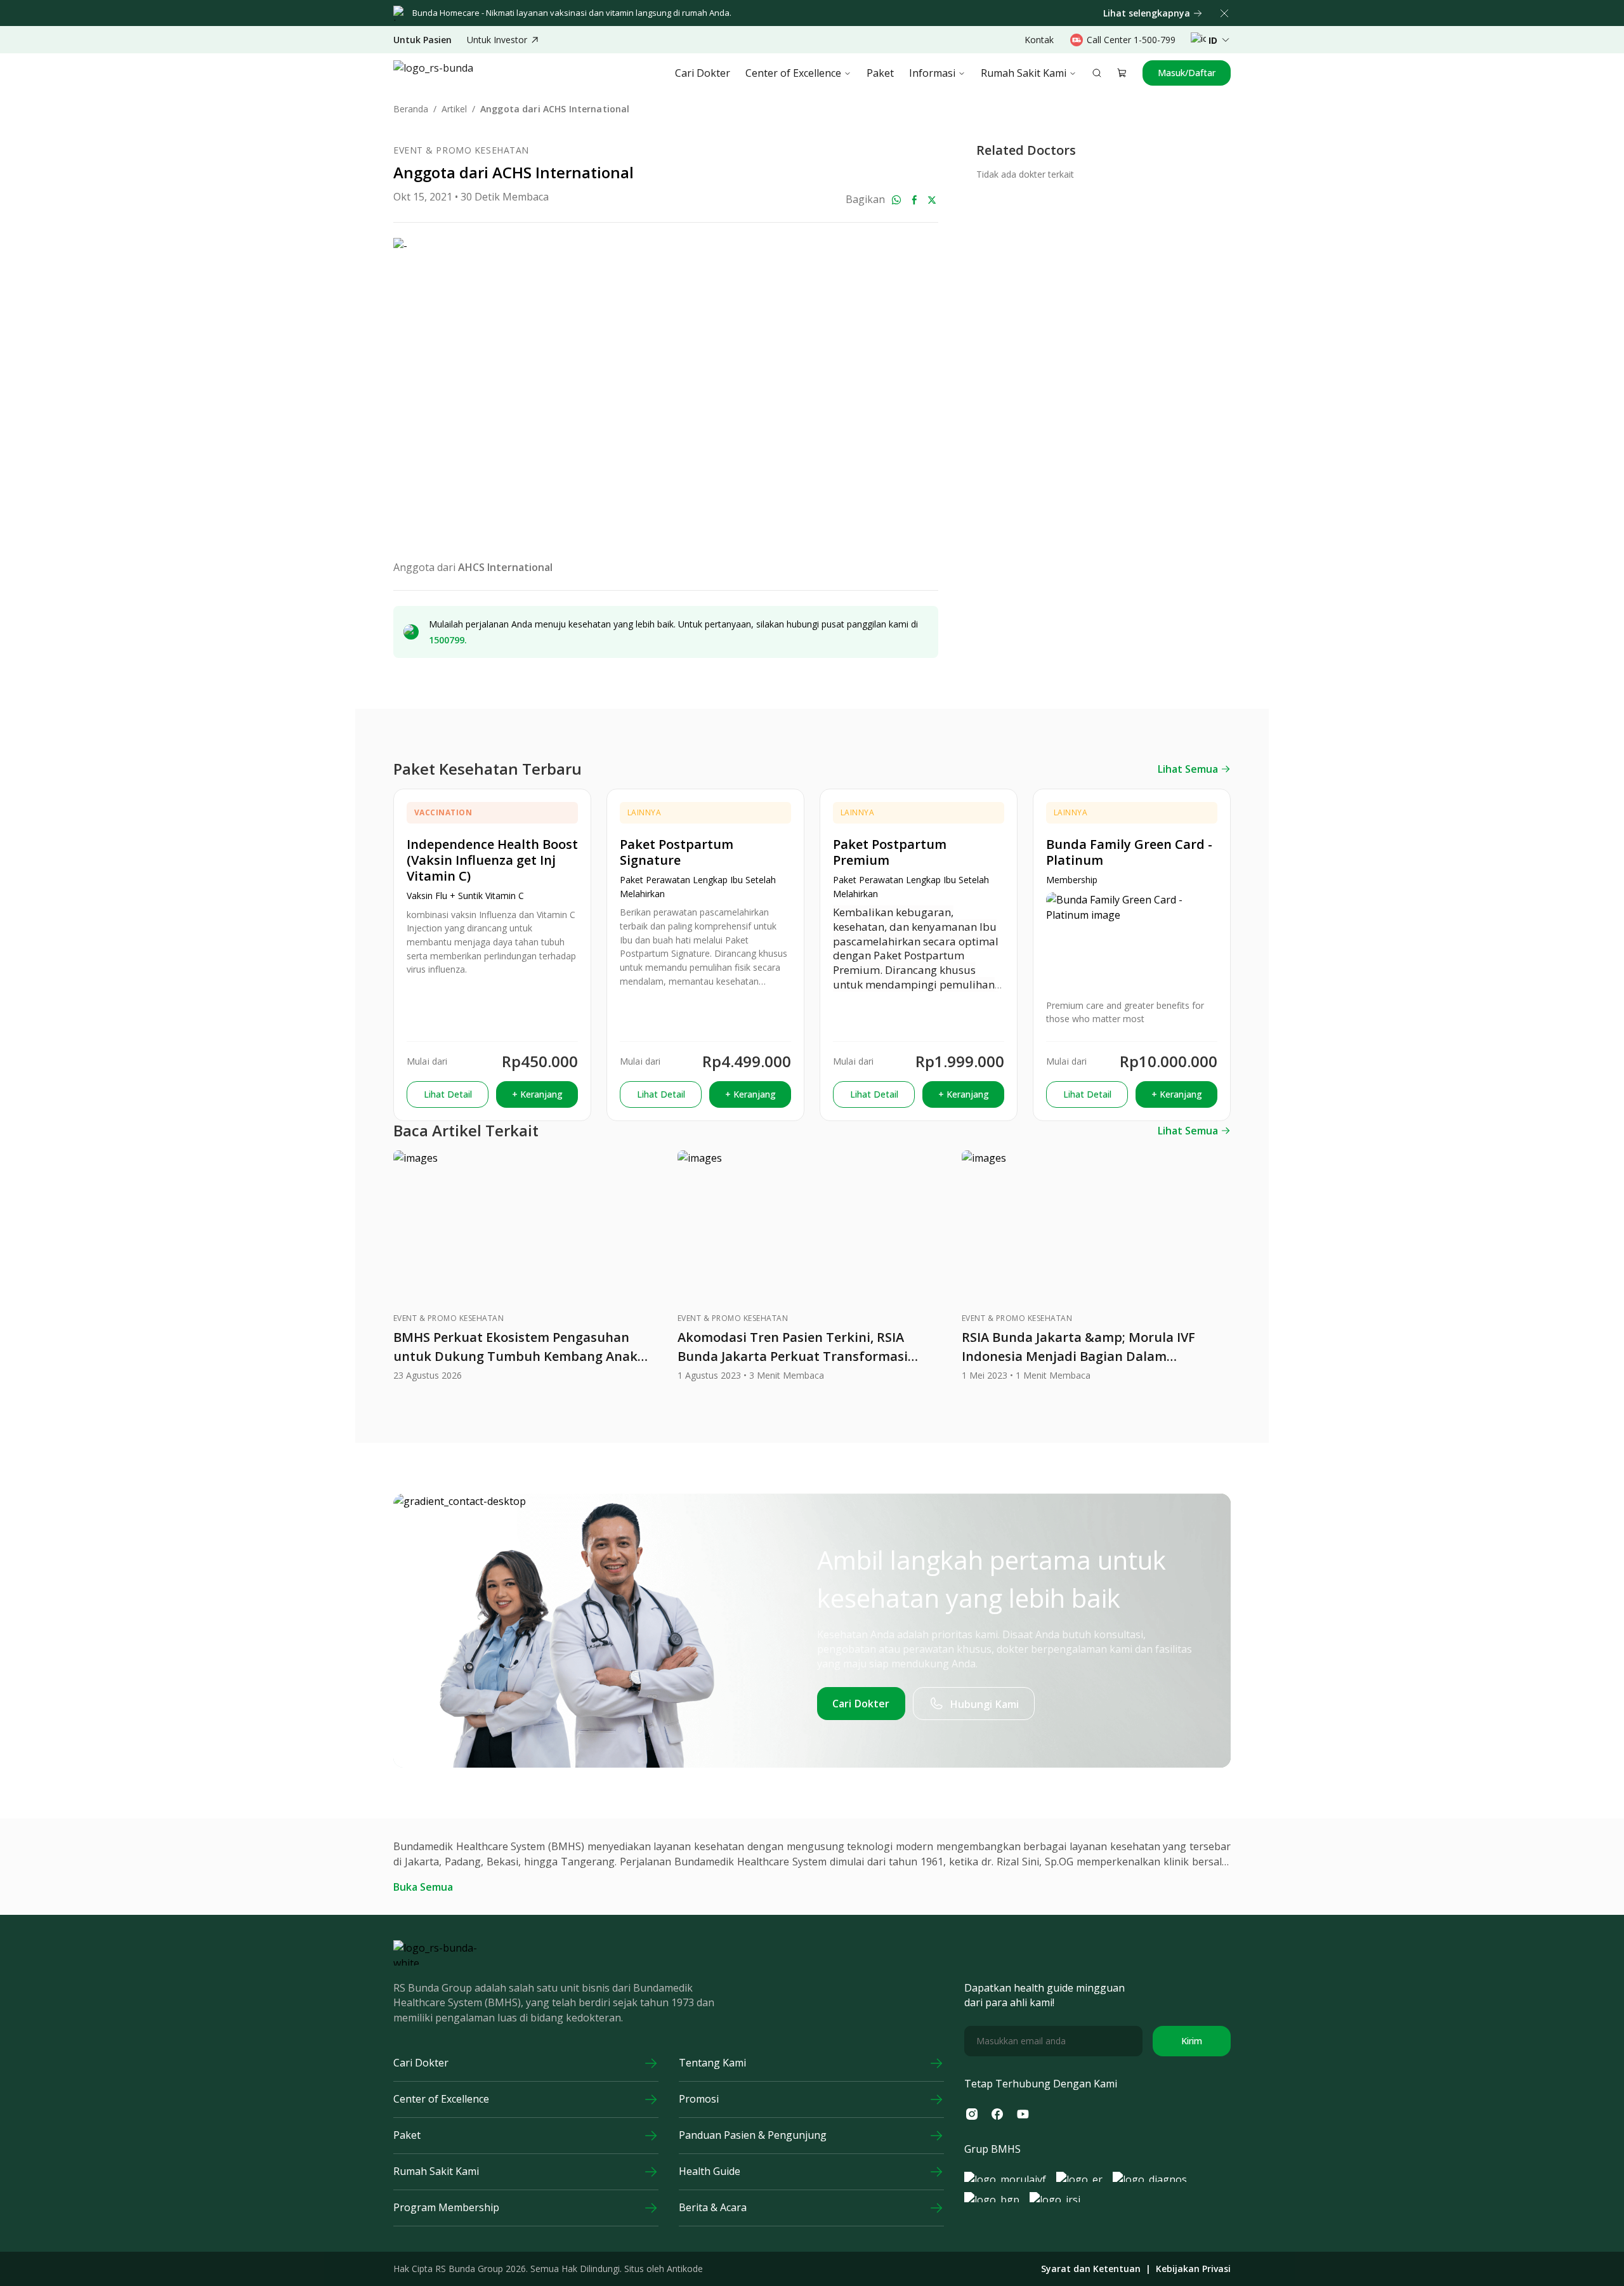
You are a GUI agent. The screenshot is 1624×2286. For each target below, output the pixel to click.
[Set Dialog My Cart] (1122, 73)
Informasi (932, 73)
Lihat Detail (448, 1094)
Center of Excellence (793, 73)
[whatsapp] (896, 200)
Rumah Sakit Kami (1024, 73)
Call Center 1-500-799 (1131, 40)
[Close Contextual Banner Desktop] (1224, 13)
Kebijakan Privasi (1193, 2269)
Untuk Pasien (422, 40)
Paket (880, 73)
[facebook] (914, 200)
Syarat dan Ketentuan (1091, 2269)
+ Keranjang (537, 1094)
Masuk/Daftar (1187, 73)
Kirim (1192, 2041)
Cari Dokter (703, 73)
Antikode (685, 2269)
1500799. (448, 640)
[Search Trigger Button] (1097, 73)
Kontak (1039, 40)
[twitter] (932, 200)
